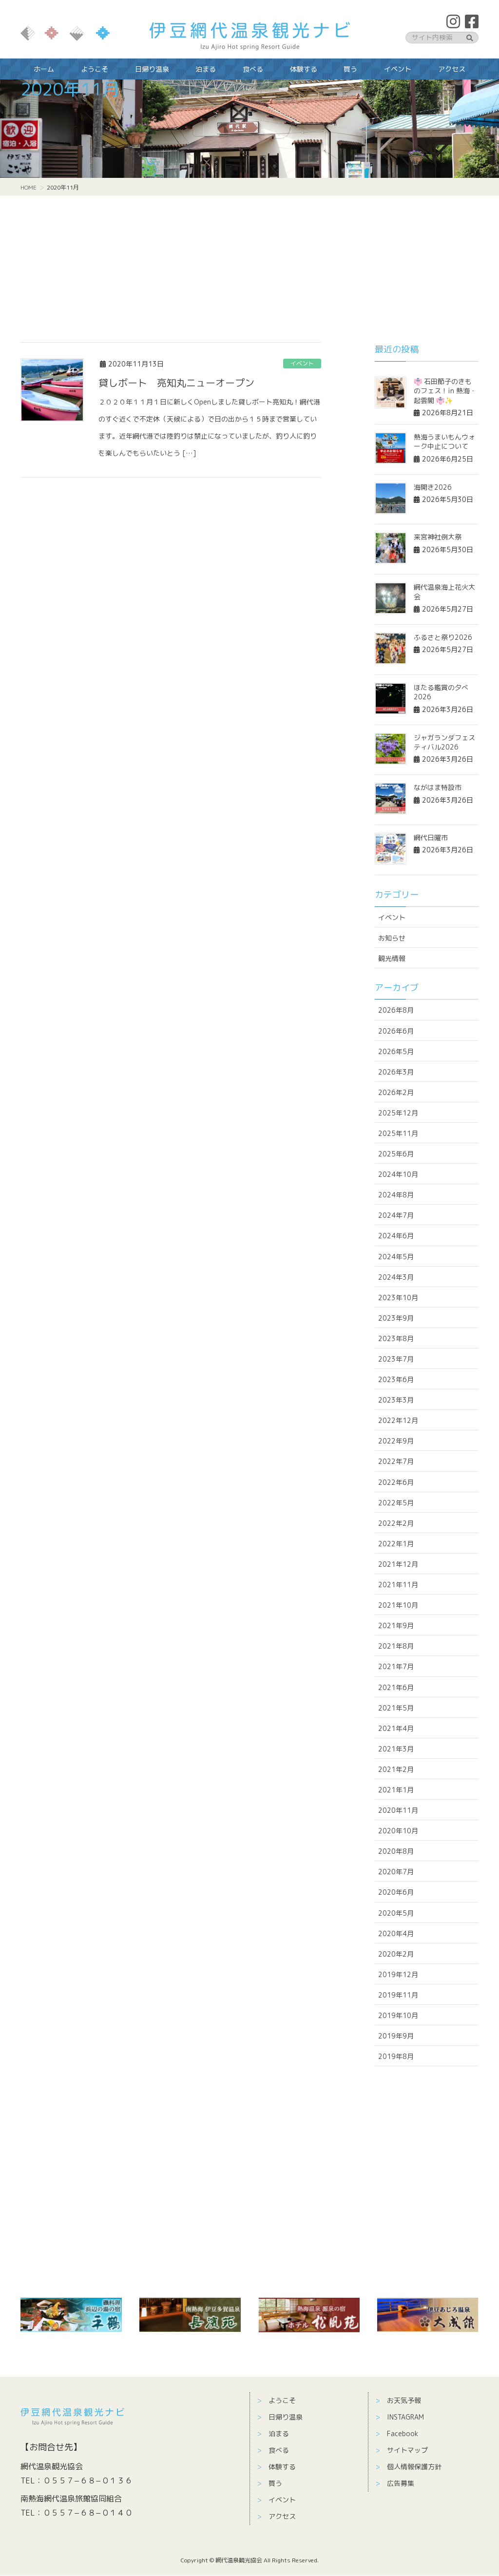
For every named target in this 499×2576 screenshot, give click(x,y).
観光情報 (392, 958)
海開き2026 (433, 487)
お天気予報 (404, 2400)
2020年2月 (396, 1954)
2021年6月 (396, 1687)
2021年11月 (398, 1585)
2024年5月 (396, 1257)
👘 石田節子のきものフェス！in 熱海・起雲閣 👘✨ (445, 391)
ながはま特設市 (438, 787)
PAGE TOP (478, 2487)
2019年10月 (398, 2015)
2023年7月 (396, 1359)
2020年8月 (396, 1851)
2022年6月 (396, 1482)
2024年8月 (396, 1195)
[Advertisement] (249, 269)
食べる (279, 2450)
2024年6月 (396, 1236)
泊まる (279, 2433)
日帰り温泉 (286, 2417)
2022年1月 (396, 1544)
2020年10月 (398, 1831)
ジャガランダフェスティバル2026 (444, 742)
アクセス (282, 2516)
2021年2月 (396, 1769)
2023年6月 (396, 1379)
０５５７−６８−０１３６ (88, 2480)
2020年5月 (396, 1913)
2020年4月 (396, 1933)
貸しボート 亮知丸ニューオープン (176, 383)
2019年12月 (398, 1974)
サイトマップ (407, 2450)
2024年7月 (396, 1215)
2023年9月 (396, 1318)
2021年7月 (396, 1666)
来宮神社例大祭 (438, 537)
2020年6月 (396, 1892)
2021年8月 (396, 1646)
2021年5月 (396, 1708)
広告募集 (401, 2483)
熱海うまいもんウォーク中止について (444, 442)
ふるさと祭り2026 (443, 637)
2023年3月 (396, 1400)
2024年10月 (398, 1174)
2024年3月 (396, 1277)
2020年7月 (396, 1872)
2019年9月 (396, 2036)
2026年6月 (396, 1031)
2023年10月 (398, 1298)
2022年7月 (396, 1461)
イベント (302, 363)
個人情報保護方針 (414, 2467)
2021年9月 (396, 1625)
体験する (282, 2467)
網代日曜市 (431, 837)
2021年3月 (396, 1749)
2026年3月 (396, 1072)
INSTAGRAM (405, 2417)
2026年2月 (396, 1092)
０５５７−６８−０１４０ (88, 2513)
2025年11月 (398, 1133)
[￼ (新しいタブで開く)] (71, 2315)
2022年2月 (396, 1523)
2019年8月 (396, 2056)
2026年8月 (396, 1010)
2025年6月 (396, 1154)
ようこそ (282, 2400)
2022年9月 (396, 1441)
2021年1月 (396, 1790)
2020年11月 (398, 1810)
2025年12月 (398, 1113)
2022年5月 (396, 1503)
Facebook (403, 2433)
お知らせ (392, 938)
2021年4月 (396, 1728)
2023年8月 (396, 1338)
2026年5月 (396, 1051)
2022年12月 (398, 1420)
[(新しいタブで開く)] (190, 2315)
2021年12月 (398, 1564)
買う (275, 2483)
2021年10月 (398, 1605)
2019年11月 (398, 1995)
